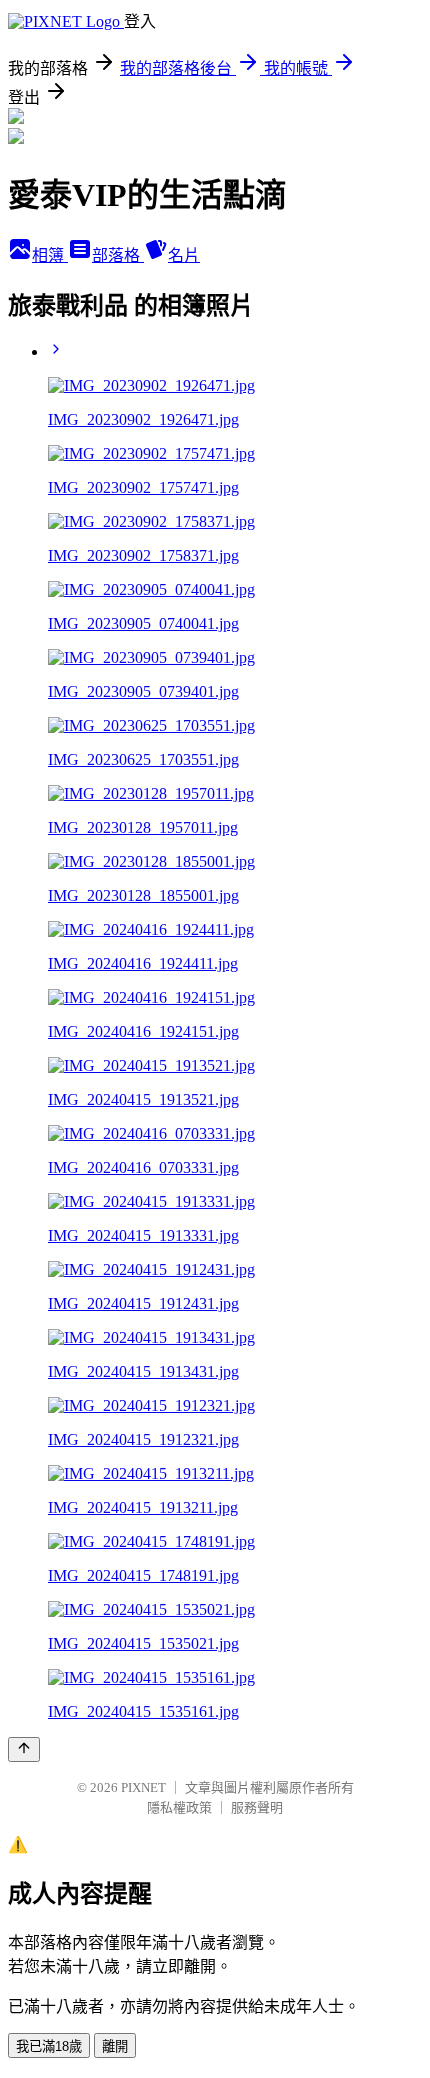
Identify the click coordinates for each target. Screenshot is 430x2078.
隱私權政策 (179, 1807)
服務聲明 (257, 1807)
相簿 (50, 255)
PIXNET (143, 1787)
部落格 (118, 255)
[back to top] (24, 1749)
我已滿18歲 (49, 2046)
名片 (184, 255)
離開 (115, 2046)
